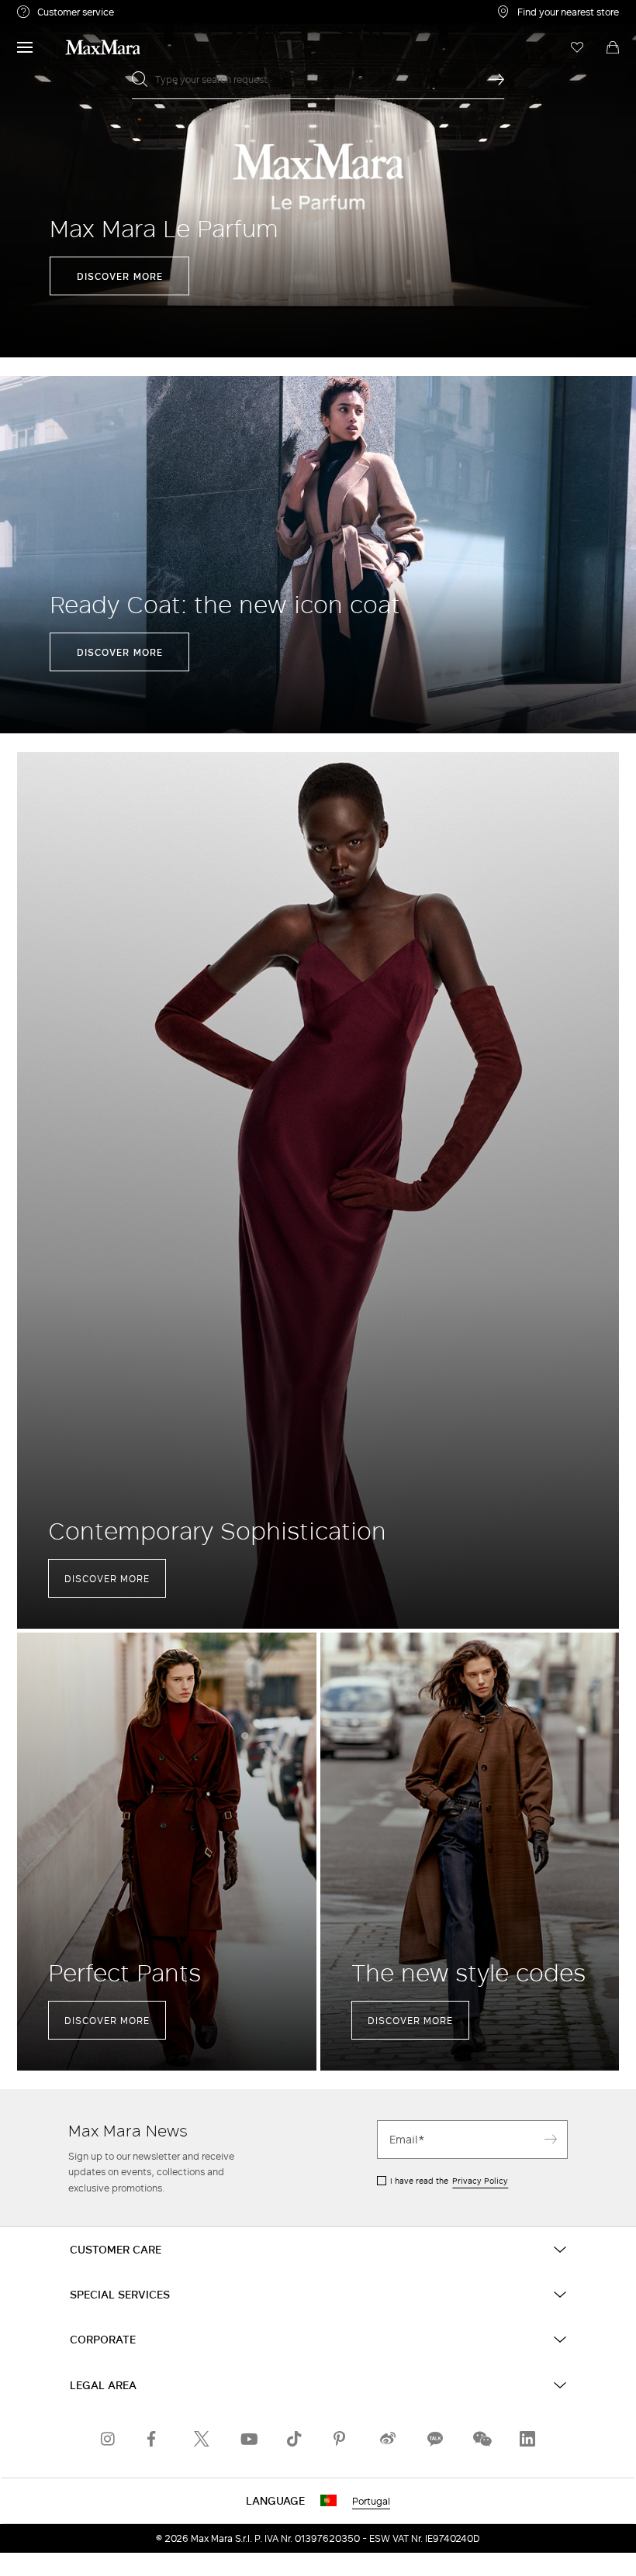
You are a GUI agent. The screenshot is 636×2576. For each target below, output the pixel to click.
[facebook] (155, 2439)
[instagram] (109, 2439)
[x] (202, 2439)
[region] (318, 179)
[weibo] (388, 2439)
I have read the (449, 2181)
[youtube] (248, 2439)
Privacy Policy (480, 2181)
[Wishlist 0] (577, 47)
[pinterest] (341, 2439)
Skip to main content (59, 9)
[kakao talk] (434, 2439)
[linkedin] (527, 2439)
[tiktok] (295, 2439)
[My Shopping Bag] (613, 47)
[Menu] (25, 47)
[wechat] (481, 2439)
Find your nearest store (568, 12)
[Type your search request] (496, 79)
